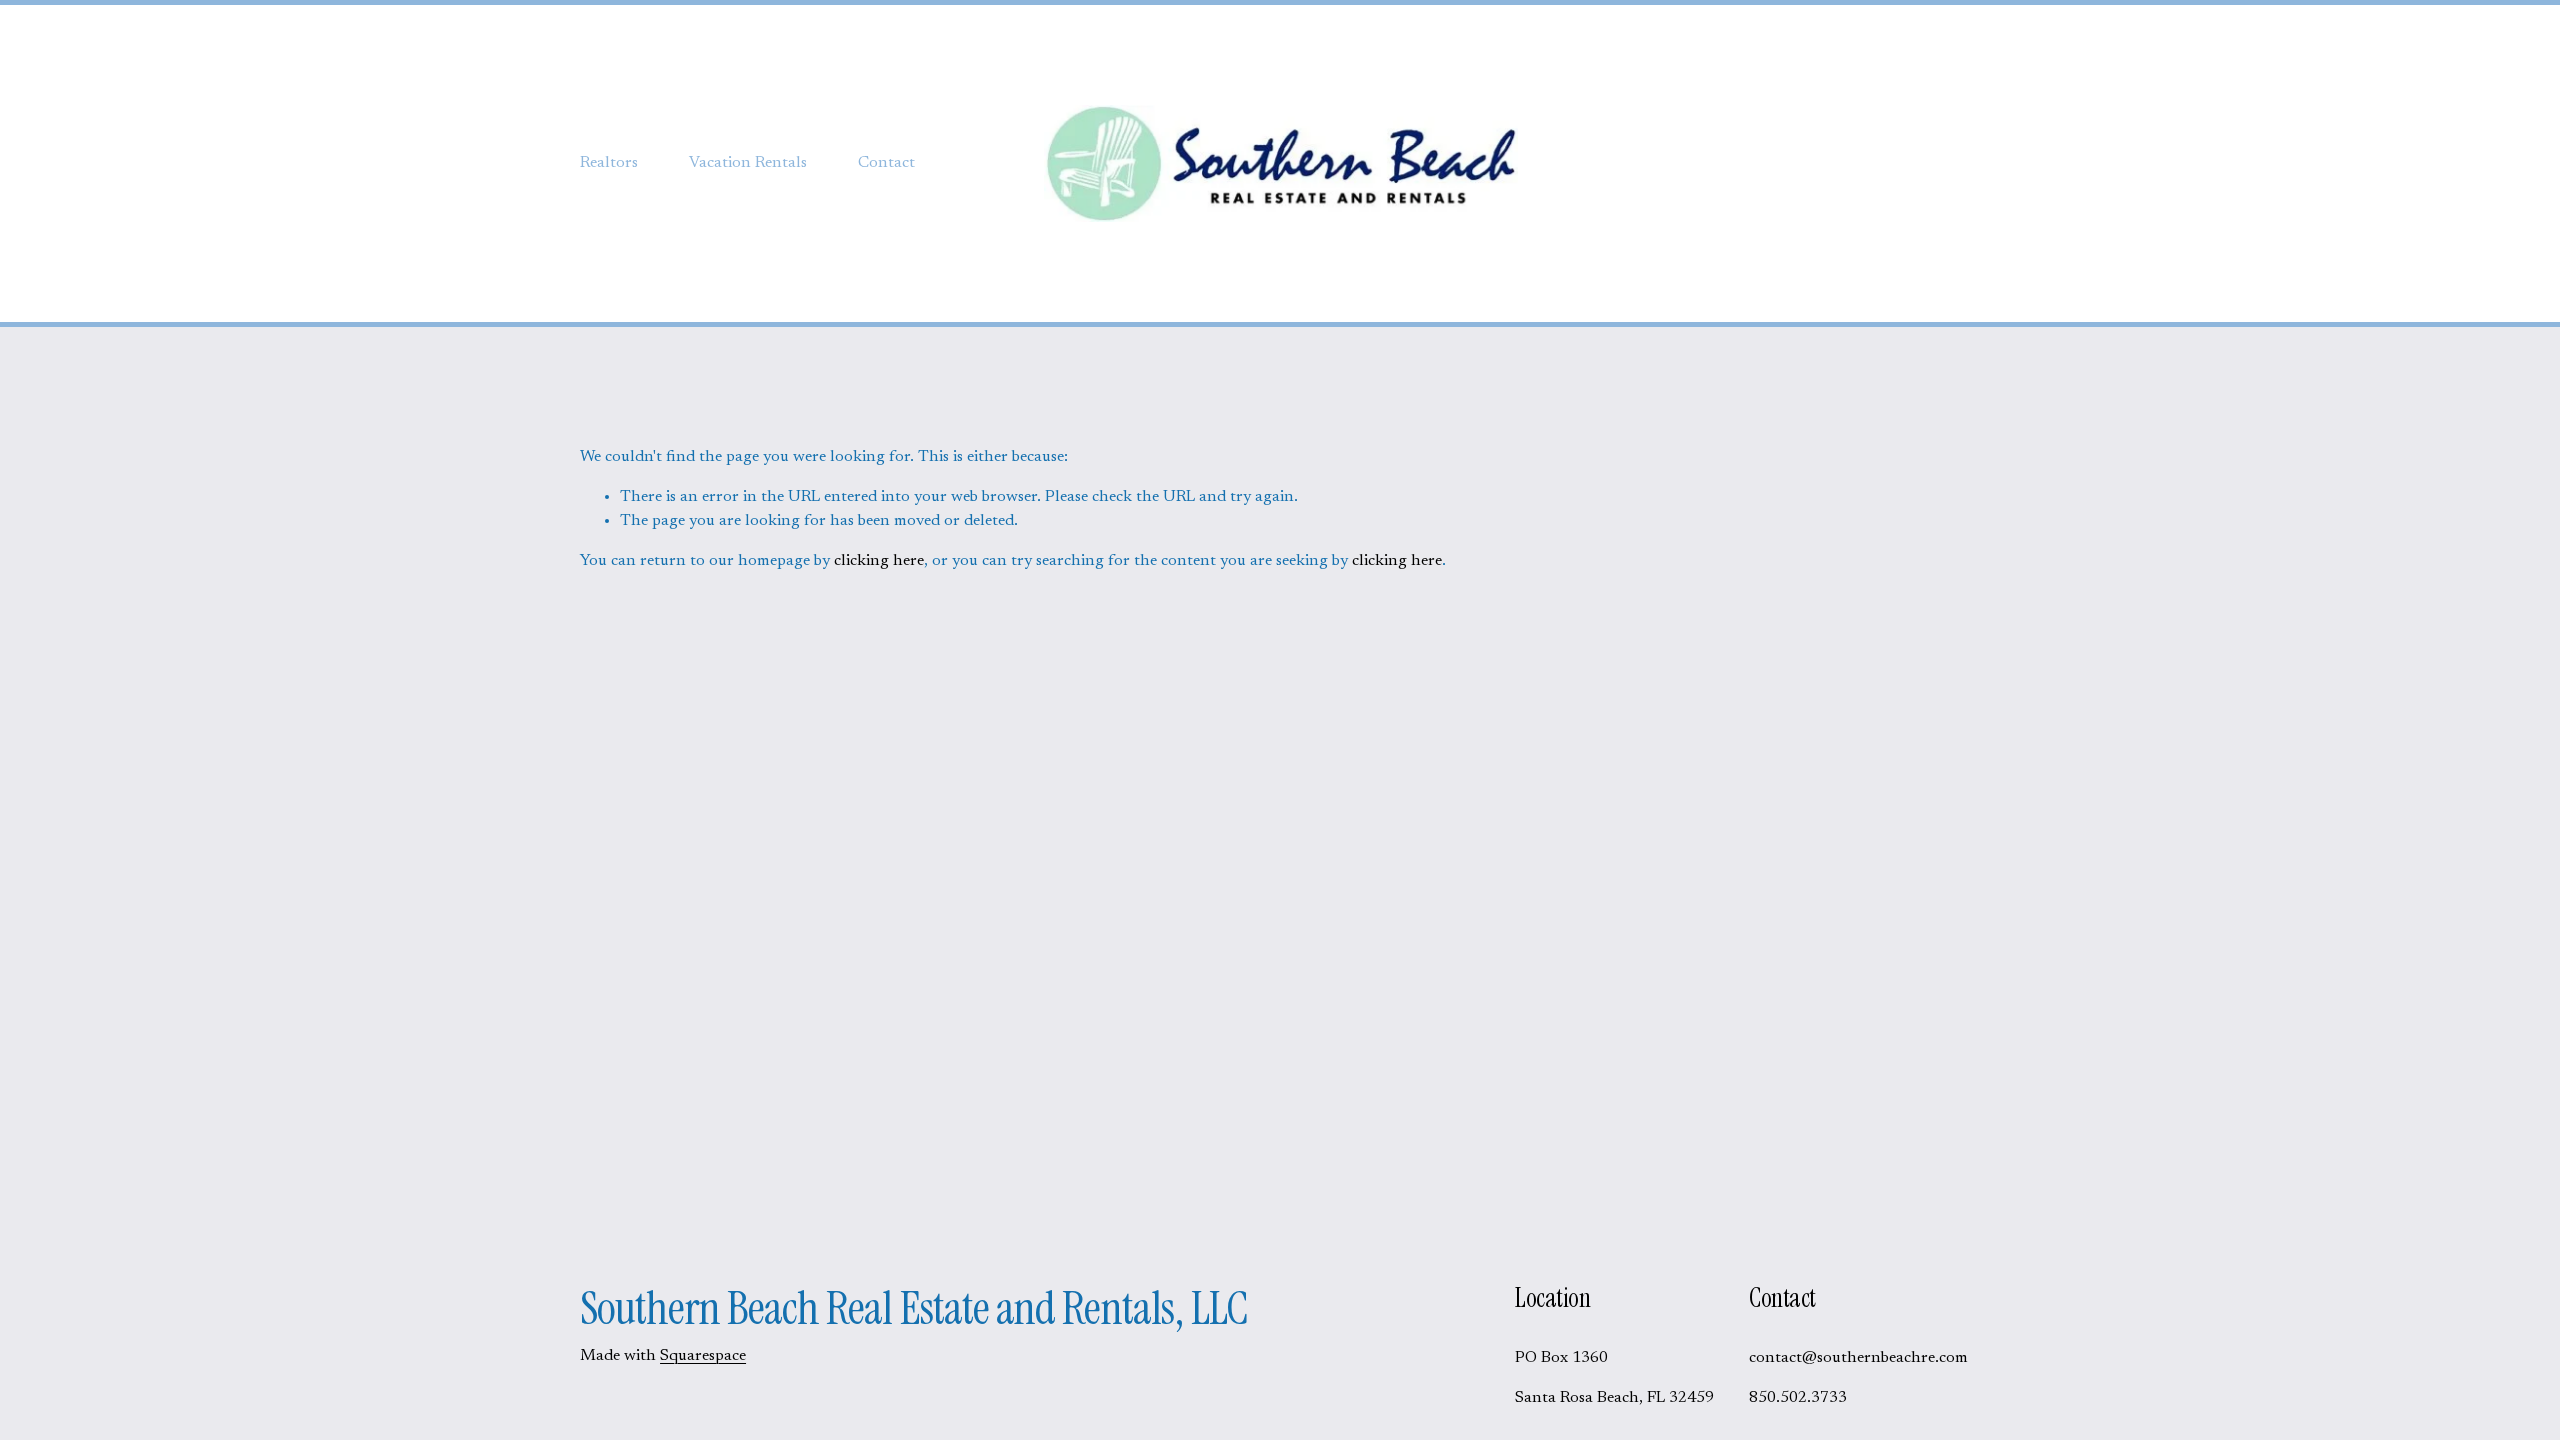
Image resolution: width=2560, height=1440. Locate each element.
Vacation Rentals (748, 163)
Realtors (609, 163)
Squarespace (703, 1356)
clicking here (879, 561)
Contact (886, 163)
